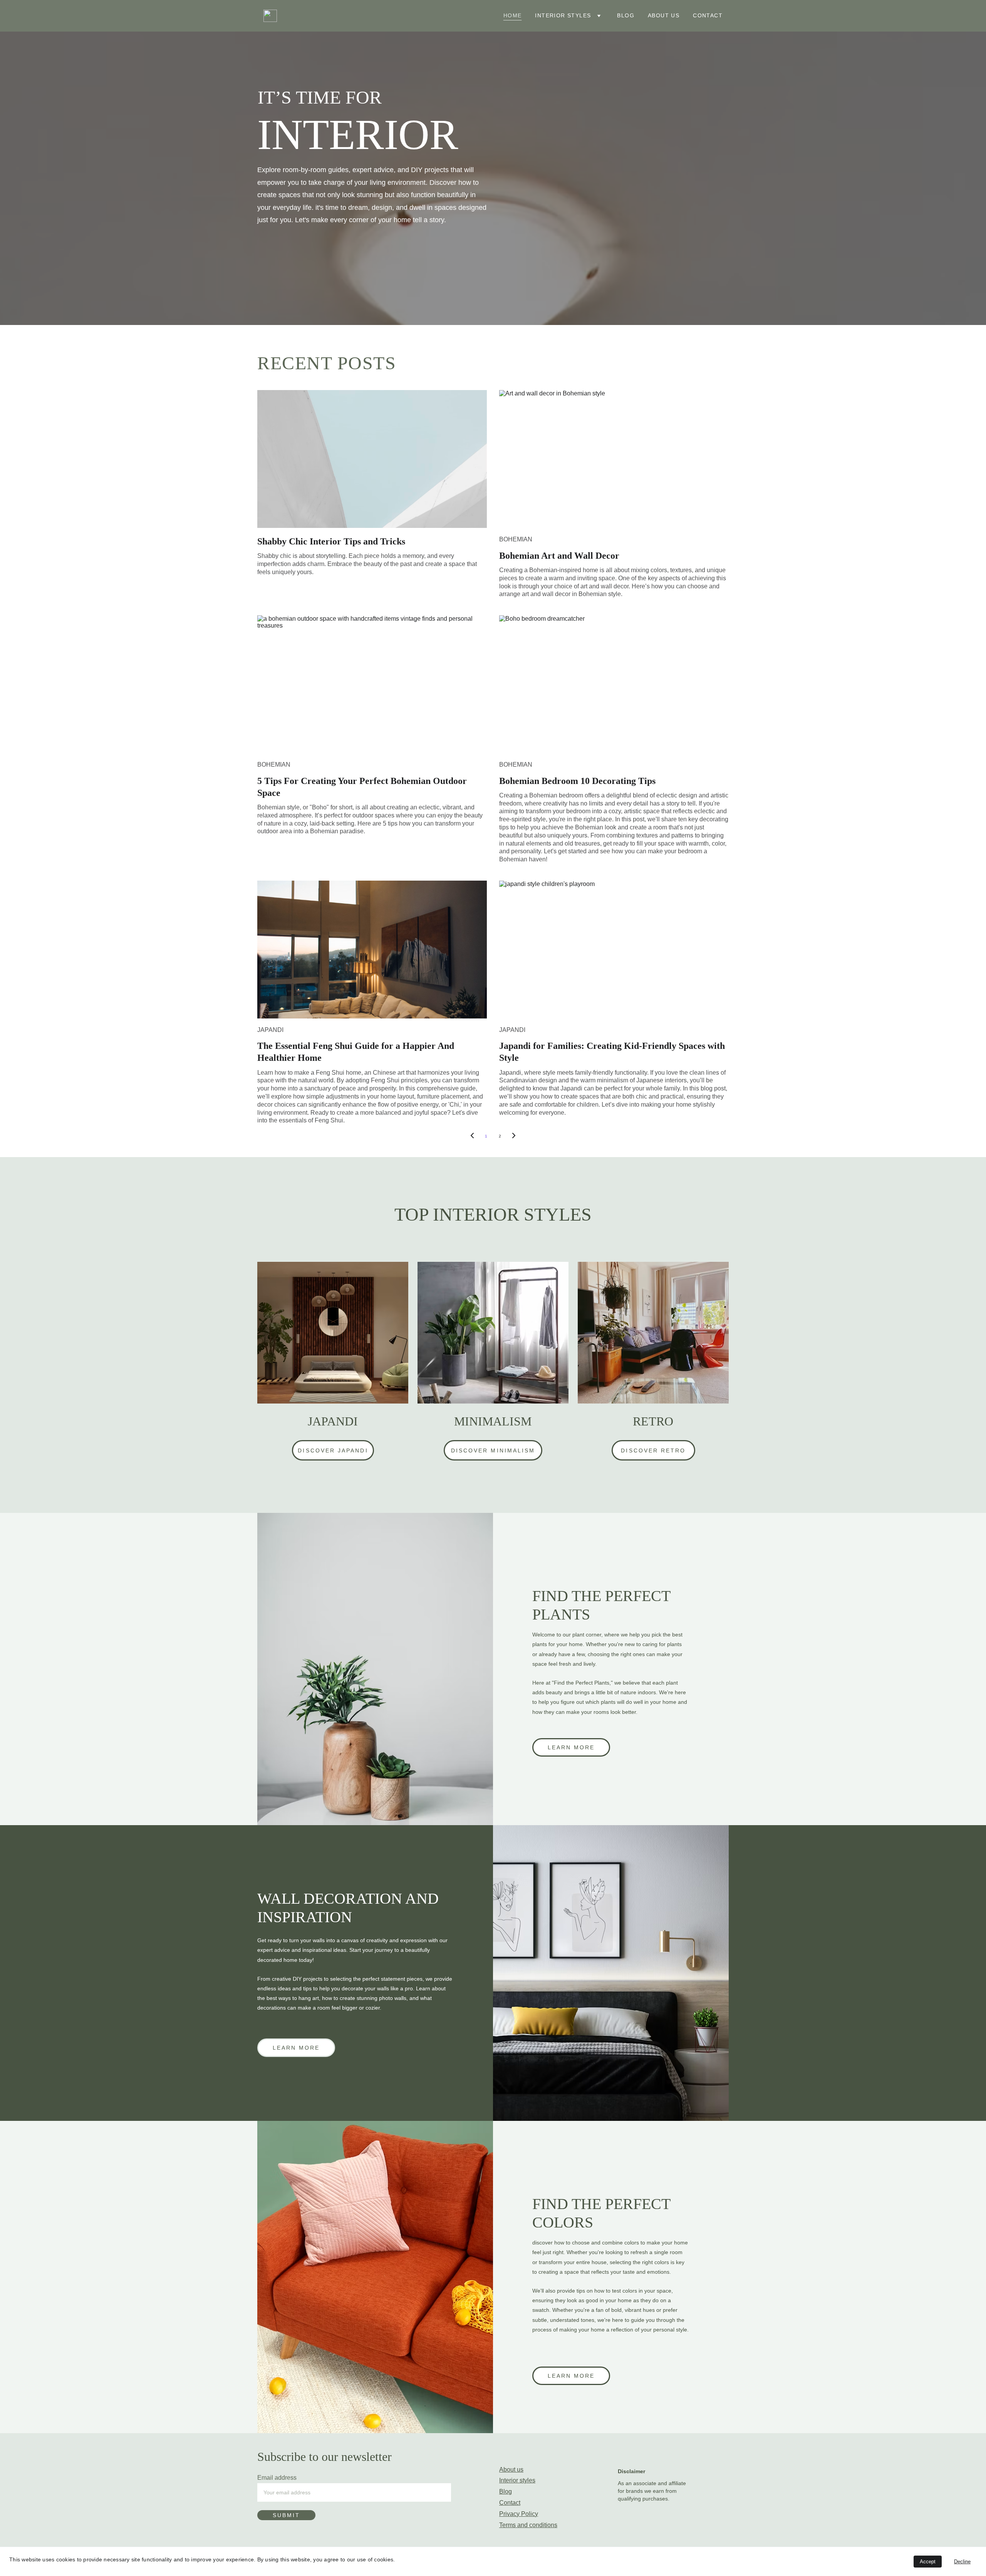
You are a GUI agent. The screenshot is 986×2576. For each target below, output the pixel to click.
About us (664, 15)
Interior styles (563, 15)
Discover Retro (653, 1450)
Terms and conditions (528, 2525)
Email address (277, 2478)
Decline (962, 2562)
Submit (286, 2515)
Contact (708, 15)
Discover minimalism (493, 1450)
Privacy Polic (517, 2514)
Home (513, 15)
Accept (928, 2562)
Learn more (571, 1747)
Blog (626, 15)
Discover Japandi (333, 1450)
